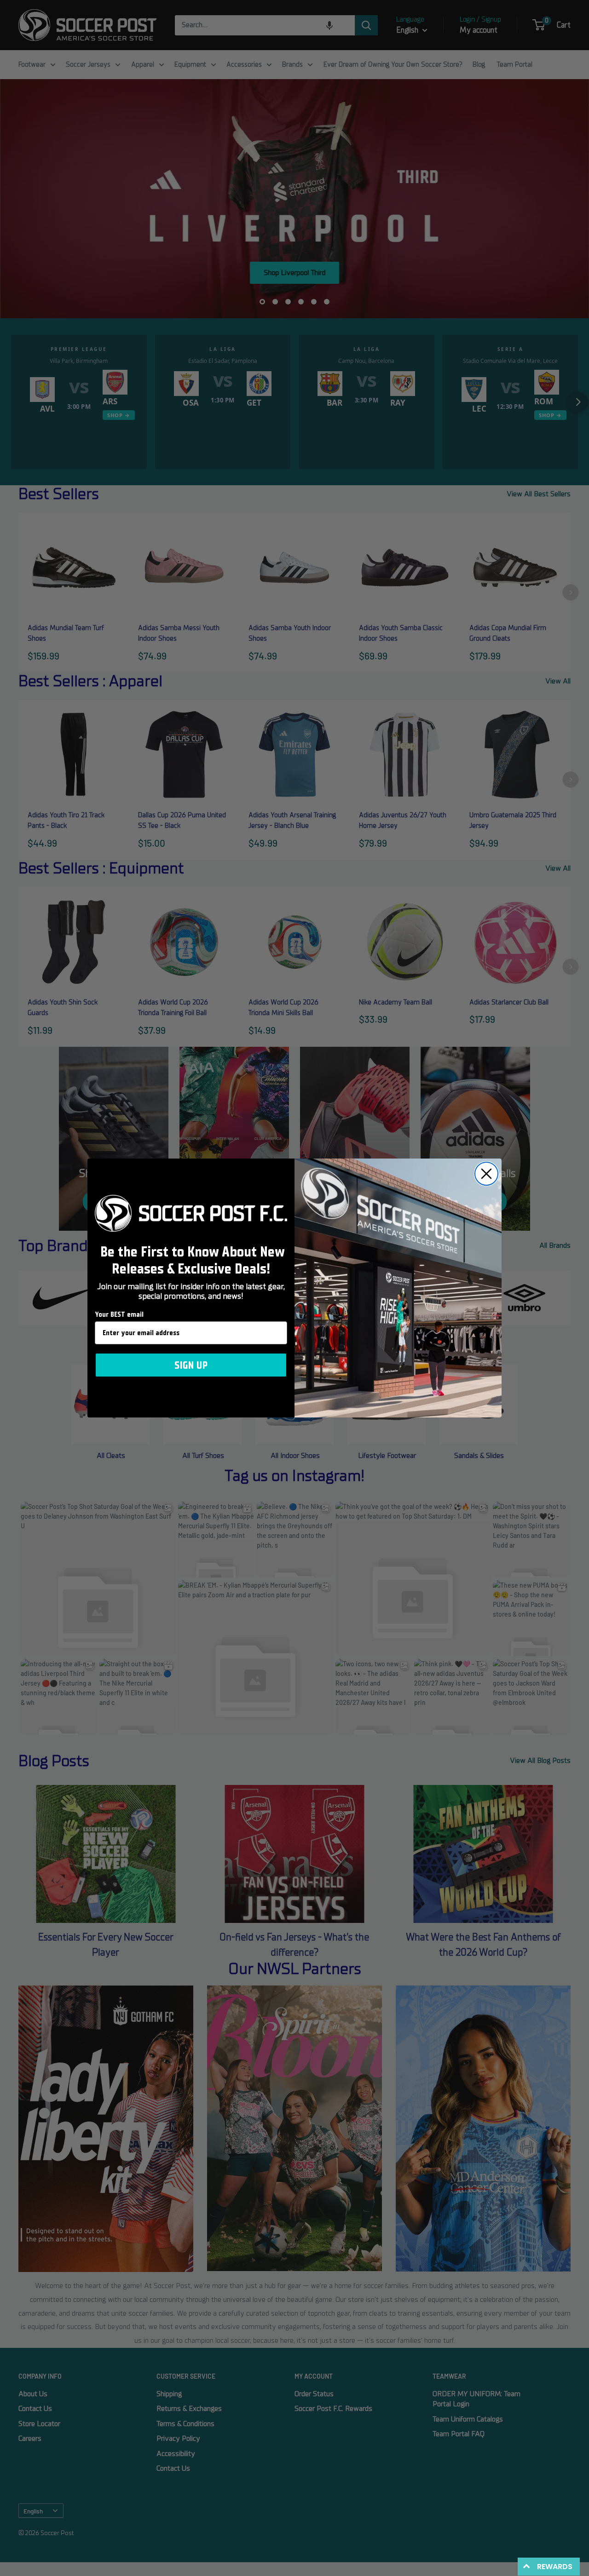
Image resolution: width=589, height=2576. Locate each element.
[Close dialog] (486, 1174)
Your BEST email (119, 1314)
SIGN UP (191, 1365)
